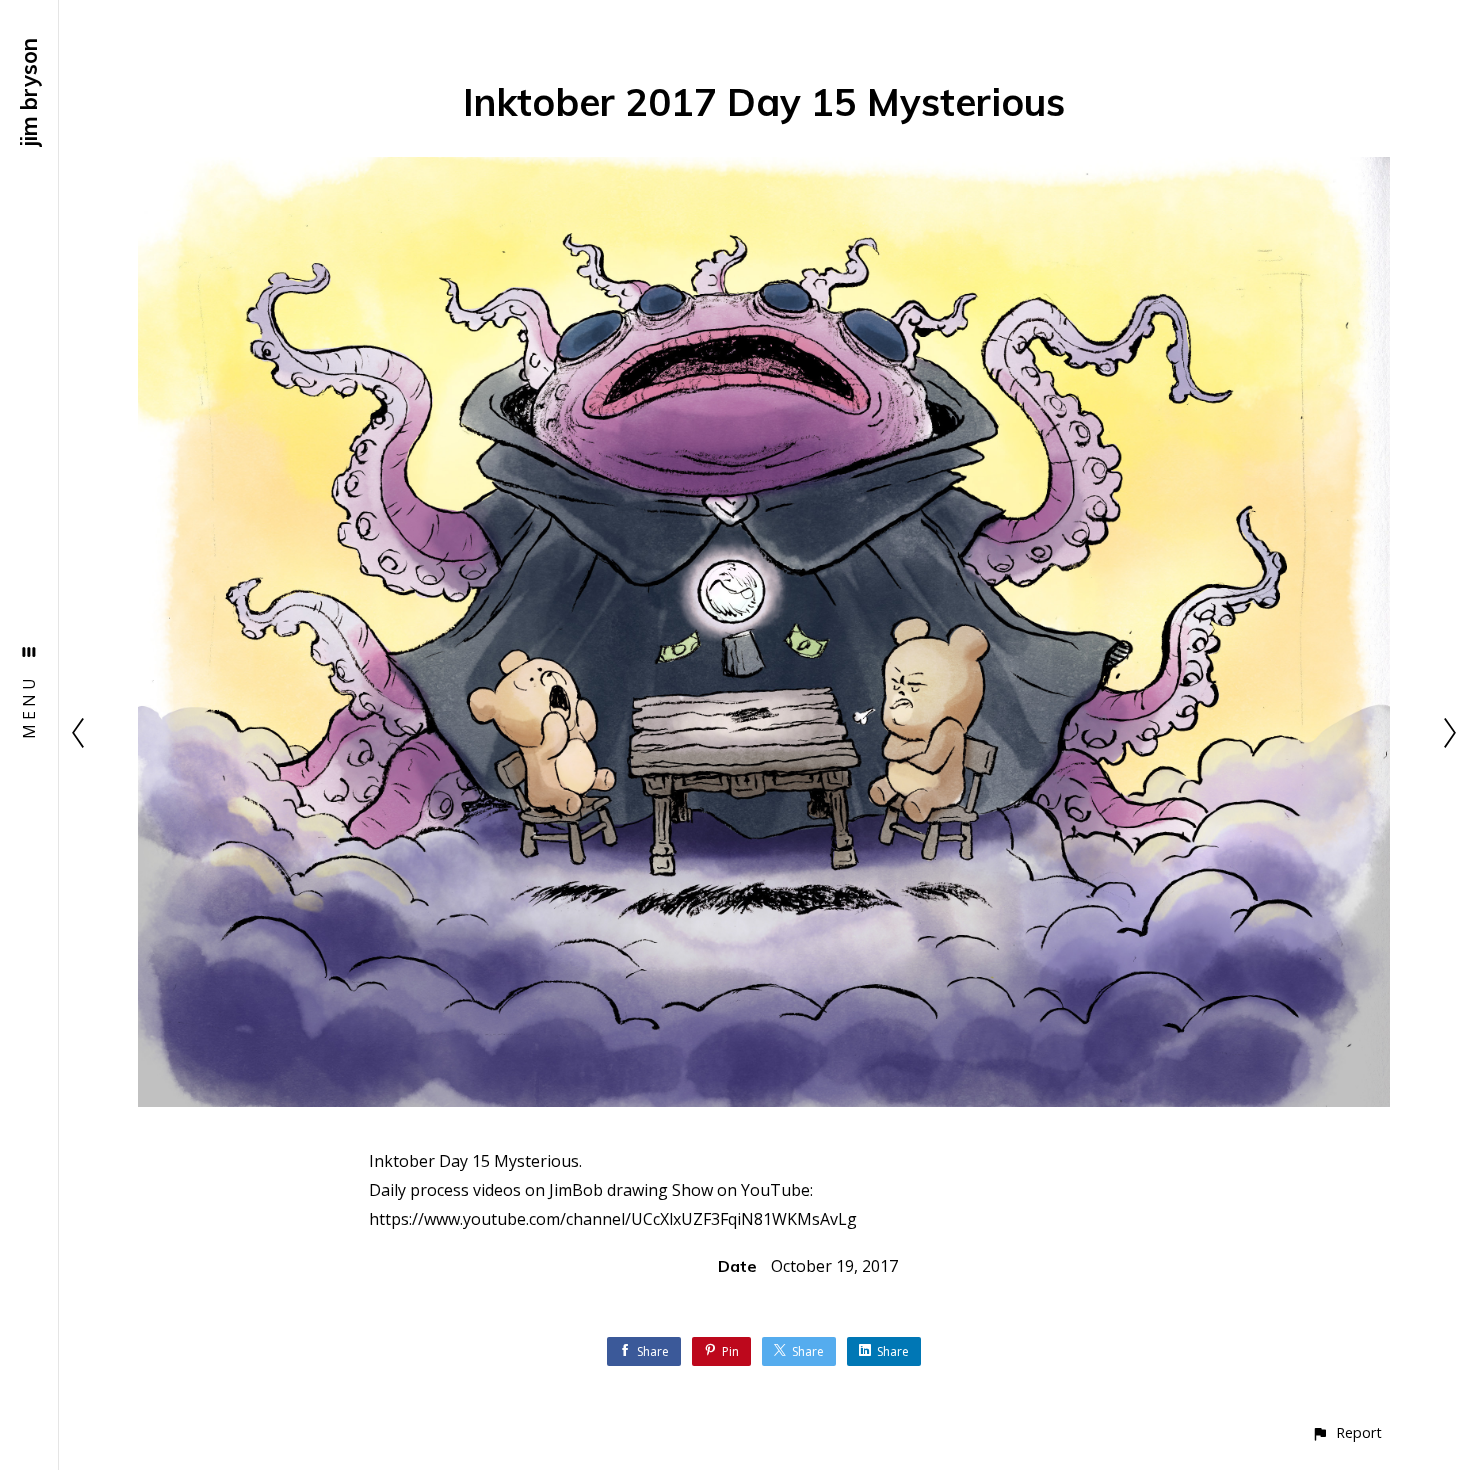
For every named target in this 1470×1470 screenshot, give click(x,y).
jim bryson (29, 92)
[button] (1346, 1432)
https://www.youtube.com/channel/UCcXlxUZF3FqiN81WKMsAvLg (613, 1219)
